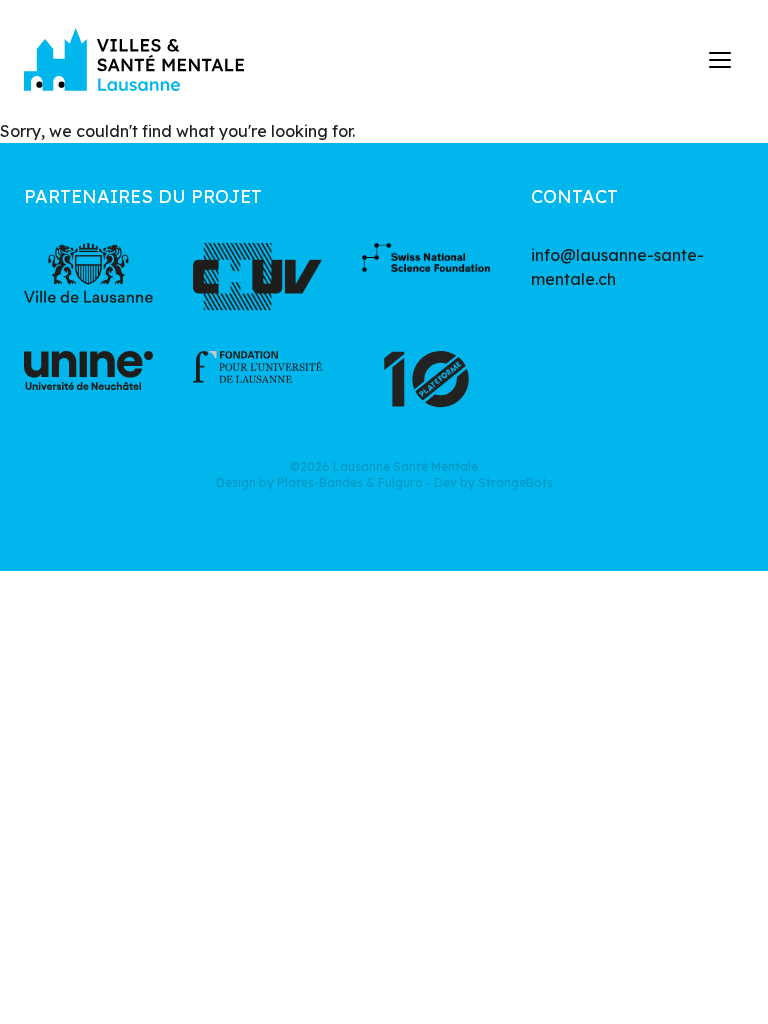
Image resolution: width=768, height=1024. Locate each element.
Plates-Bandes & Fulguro (350, 482)
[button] (721, 60)
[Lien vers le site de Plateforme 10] (426, 385)
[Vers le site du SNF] (426, 277)
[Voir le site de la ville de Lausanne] (88, 277)
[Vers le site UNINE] (88, 385)
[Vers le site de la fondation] (257, 385)
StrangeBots (515, 482)
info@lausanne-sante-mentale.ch (617, 267)
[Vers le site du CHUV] (257, 277)
